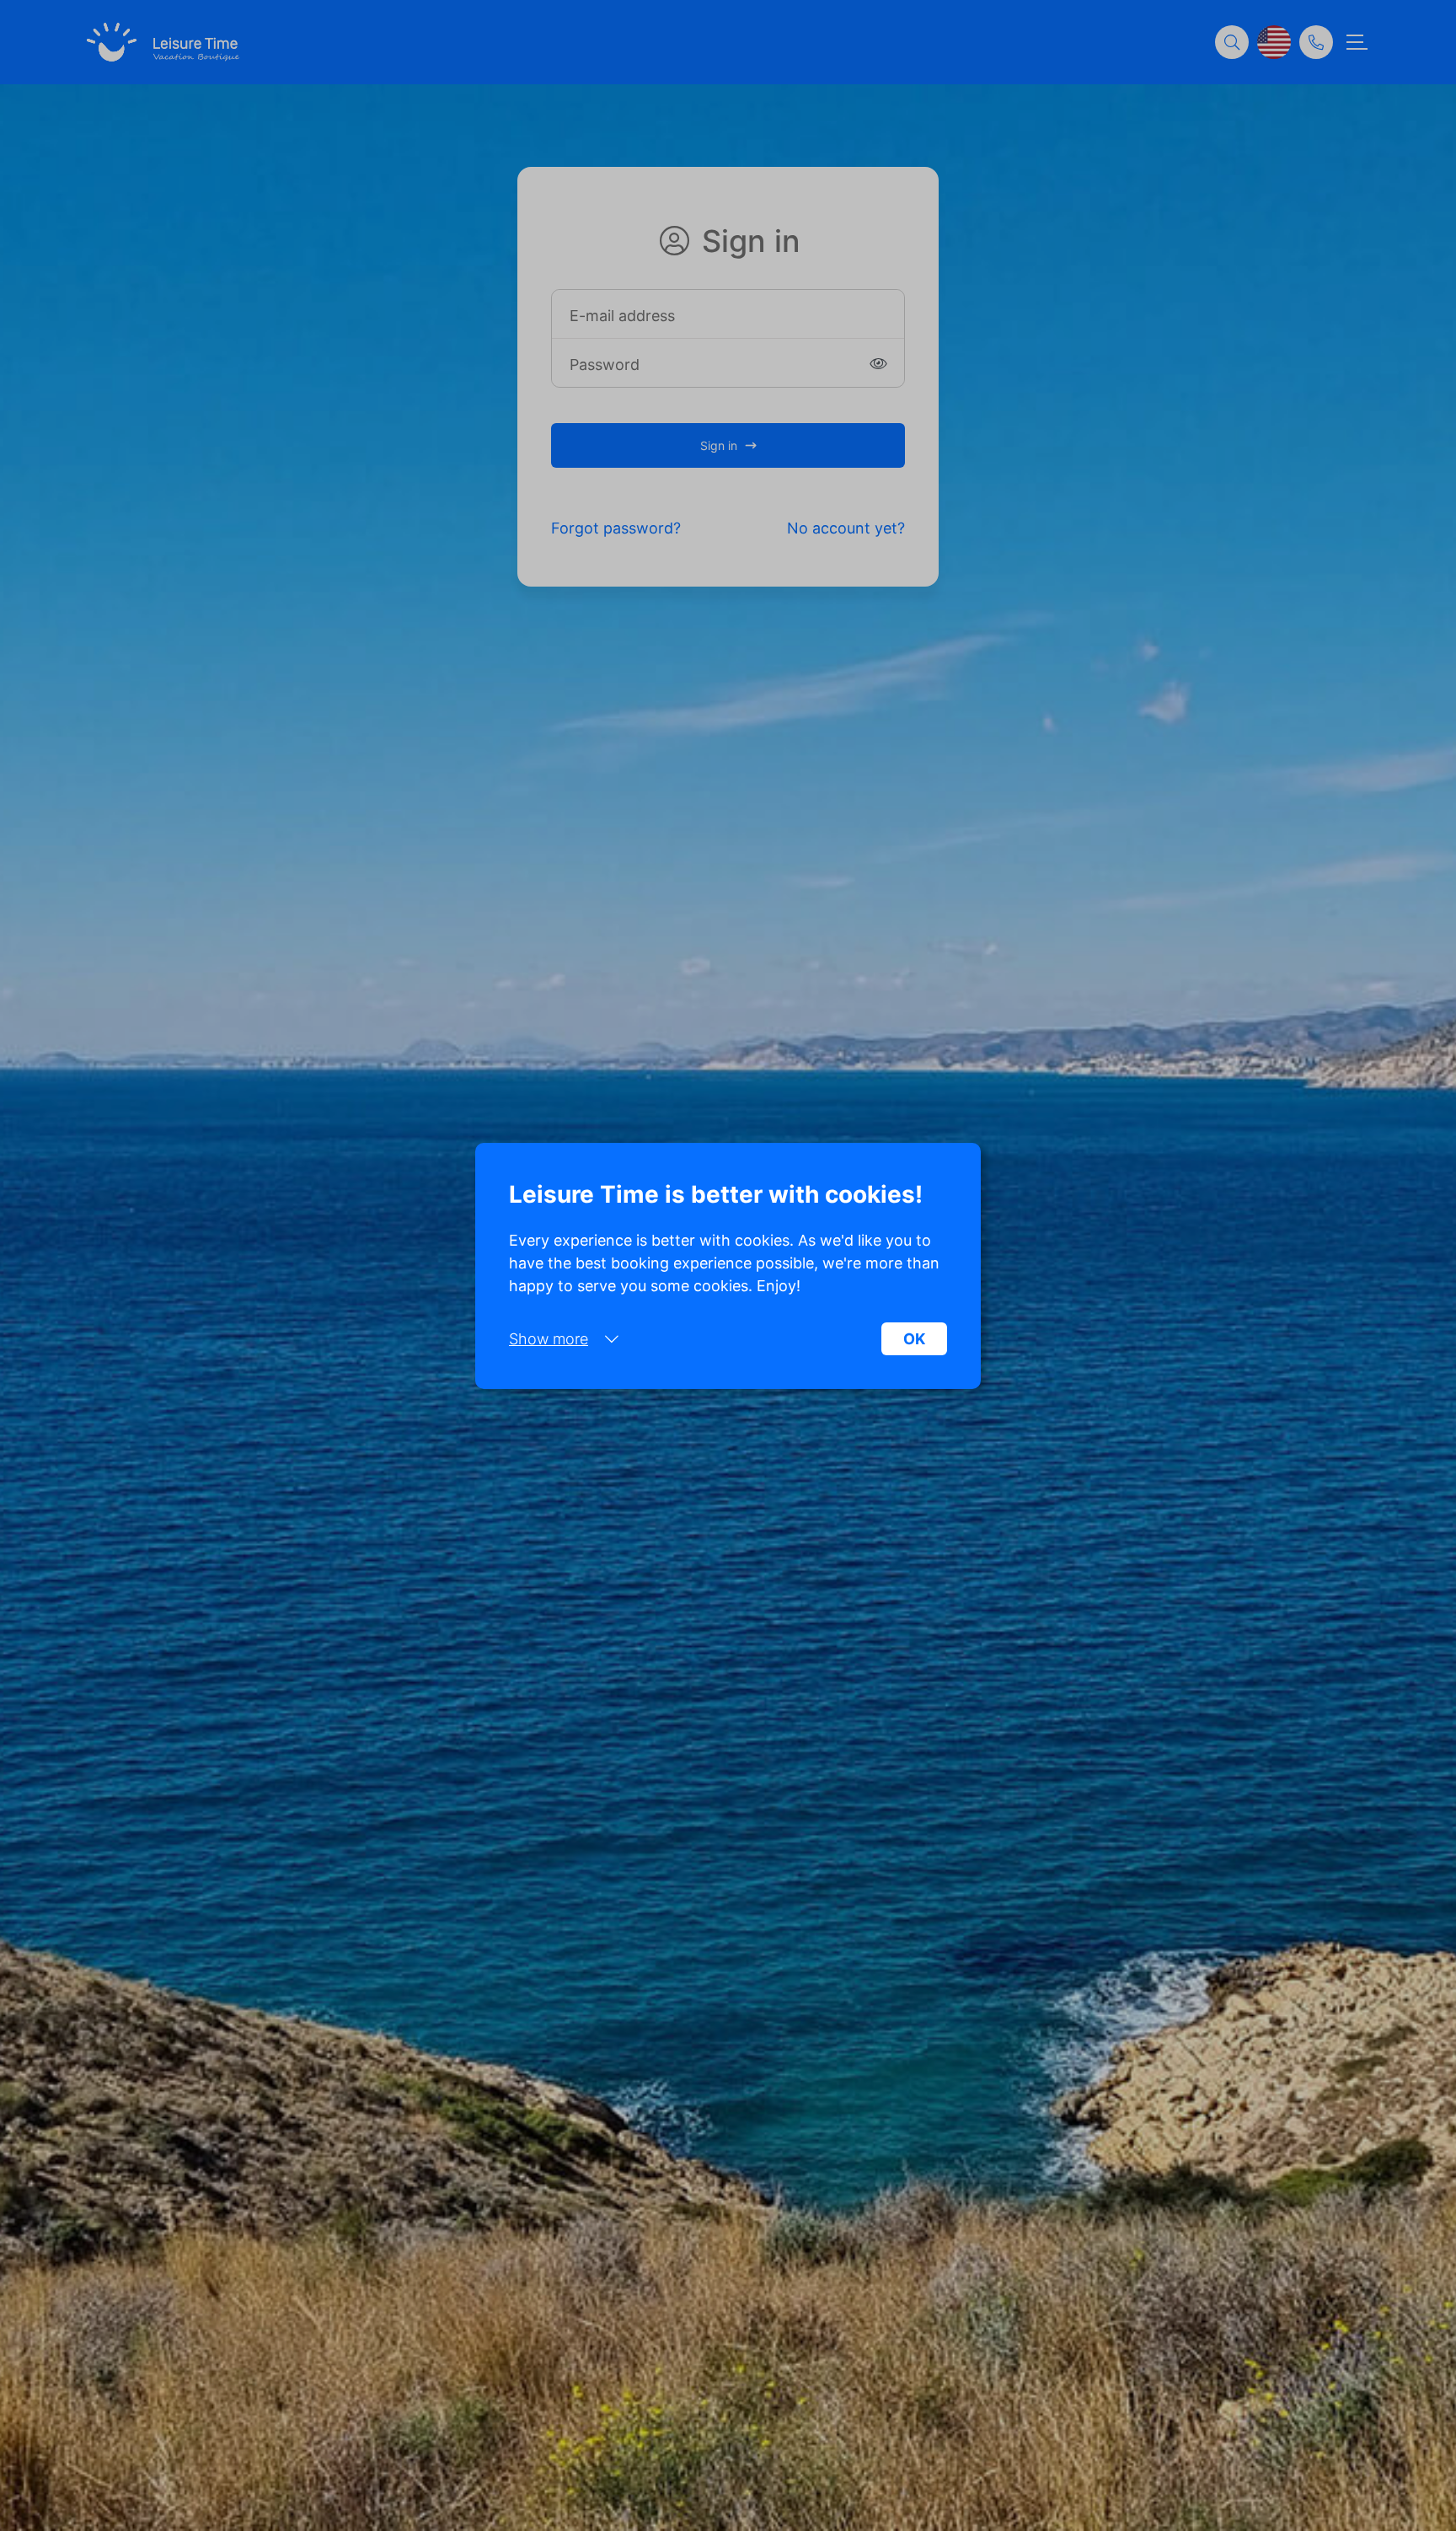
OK (914, 1339)
